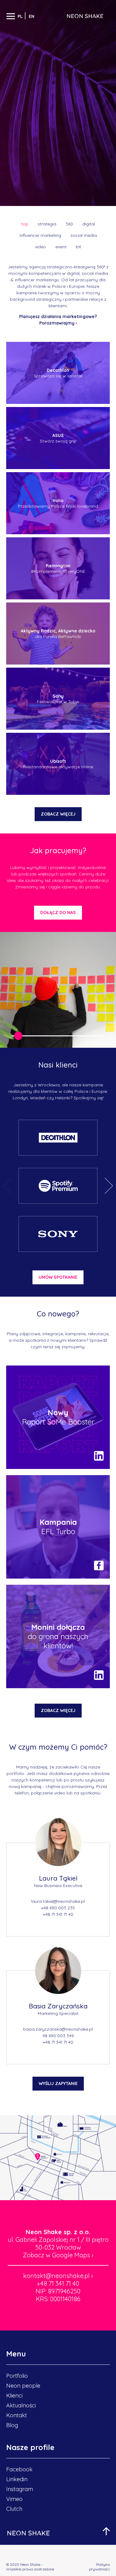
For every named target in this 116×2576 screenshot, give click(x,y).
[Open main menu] (11, 16)
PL (21, 16)
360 (69, 224)
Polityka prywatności (99, 2567)
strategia (47, 224)
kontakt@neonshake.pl (58, 2276)
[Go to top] (106, 2531)
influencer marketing (40, 235)
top (25, 224)
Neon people (23, 2386)
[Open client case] (58, 1138)
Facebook (19, 2469)
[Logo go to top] (28, 2533)
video (41, 247)
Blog (12, 2425)
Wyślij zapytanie (58, 2083)
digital (89, 224)
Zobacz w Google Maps (58, 2255)
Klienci (14, 2396)
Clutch (14, 2509)
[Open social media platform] (99, 1456)
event (61, 247)
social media (84, 235)
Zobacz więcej (58, 814)
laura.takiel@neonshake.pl (58, 1901)
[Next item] (109, 1186)
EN (32, 16)
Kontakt (17, 2415)
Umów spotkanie (58, 1277)
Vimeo (14, 2499)
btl (78, 247)
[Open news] (58, 1417)
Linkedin (17, 2479)
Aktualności (21, 2405)
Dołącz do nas (58, 913)
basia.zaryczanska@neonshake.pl (58, 2029)
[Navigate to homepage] (85, 16)
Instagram (20, 2489)
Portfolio (17, 2376)
